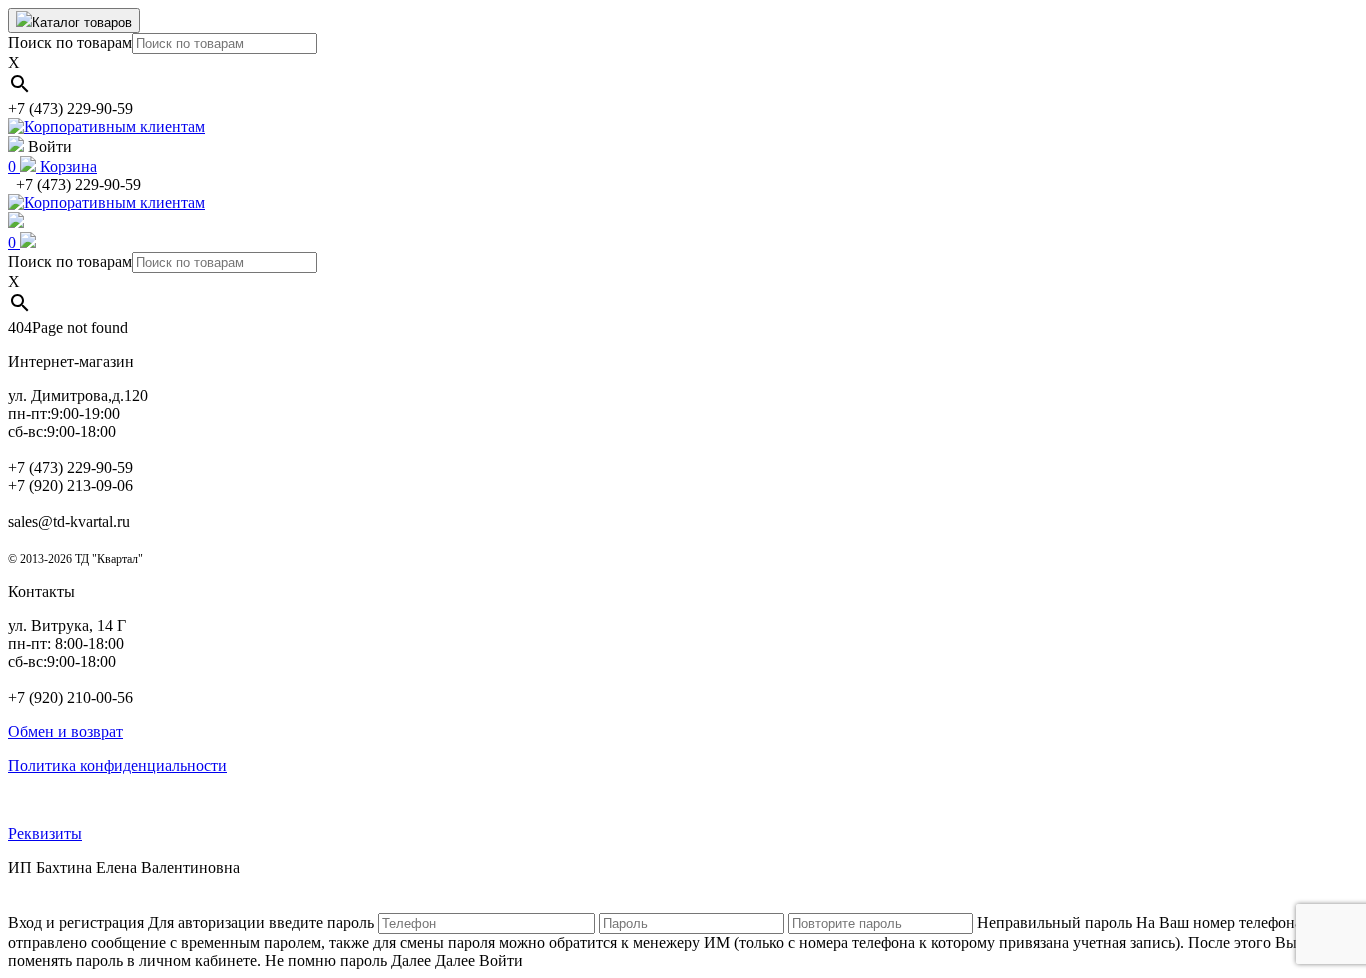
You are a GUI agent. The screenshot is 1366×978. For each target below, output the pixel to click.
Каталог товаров (82, 22)
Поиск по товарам (70, 42)
